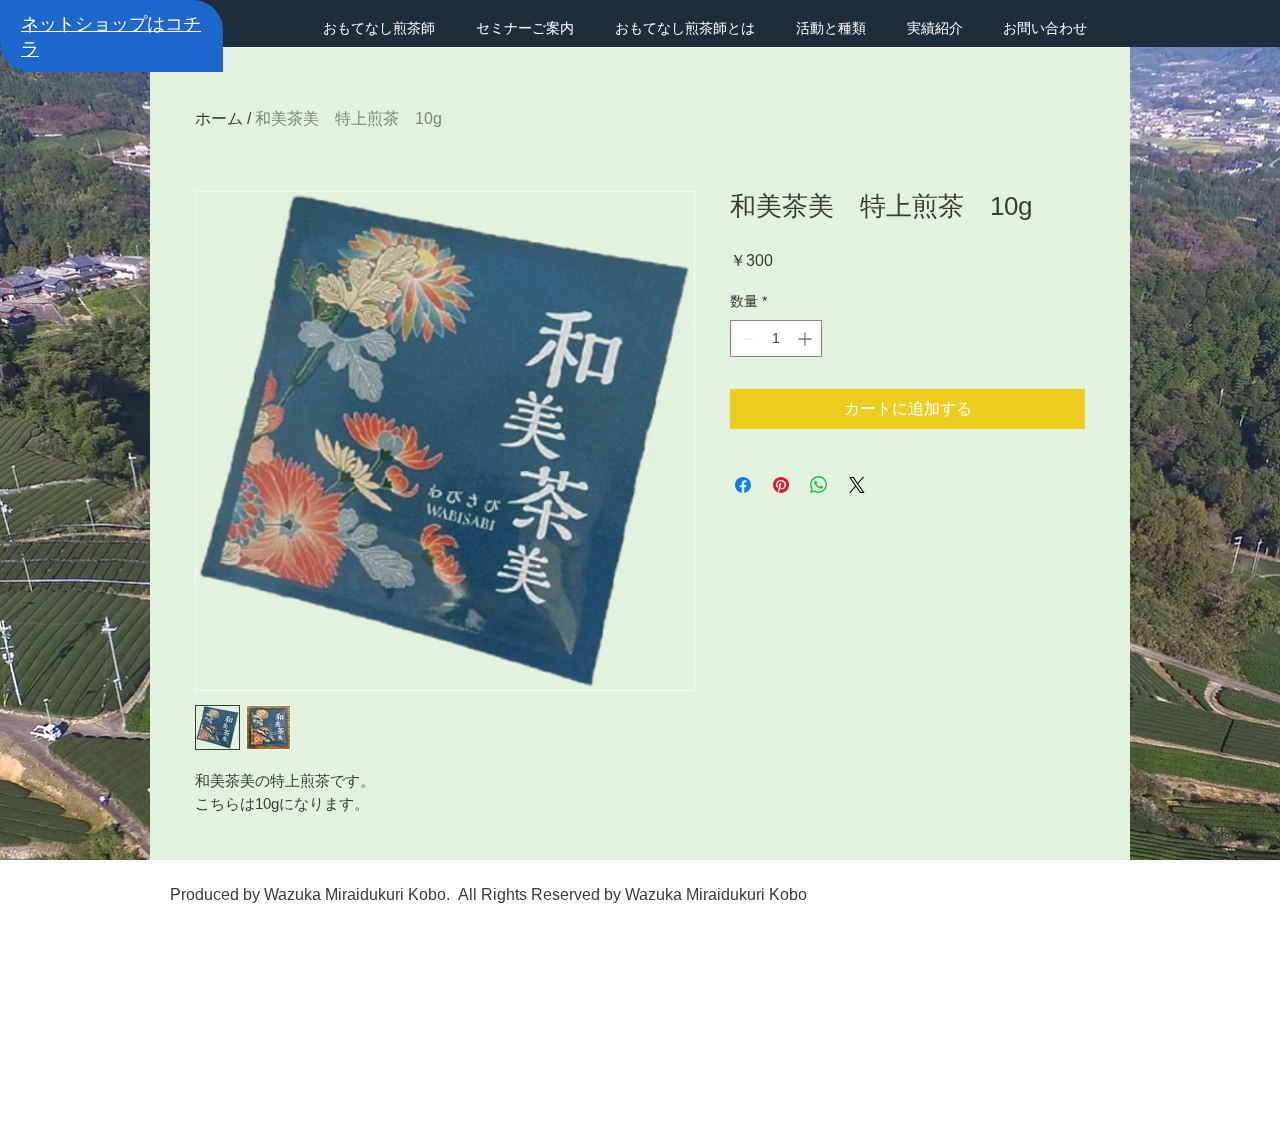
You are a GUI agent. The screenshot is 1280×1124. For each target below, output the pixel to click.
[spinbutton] (776, 338)
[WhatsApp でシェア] (819, 485)
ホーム (219, 118)
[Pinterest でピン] (781, 485)
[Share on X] (857, 485)
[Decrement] (745, 338)
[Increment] (806, 338)
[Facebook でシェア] (743, 485)
